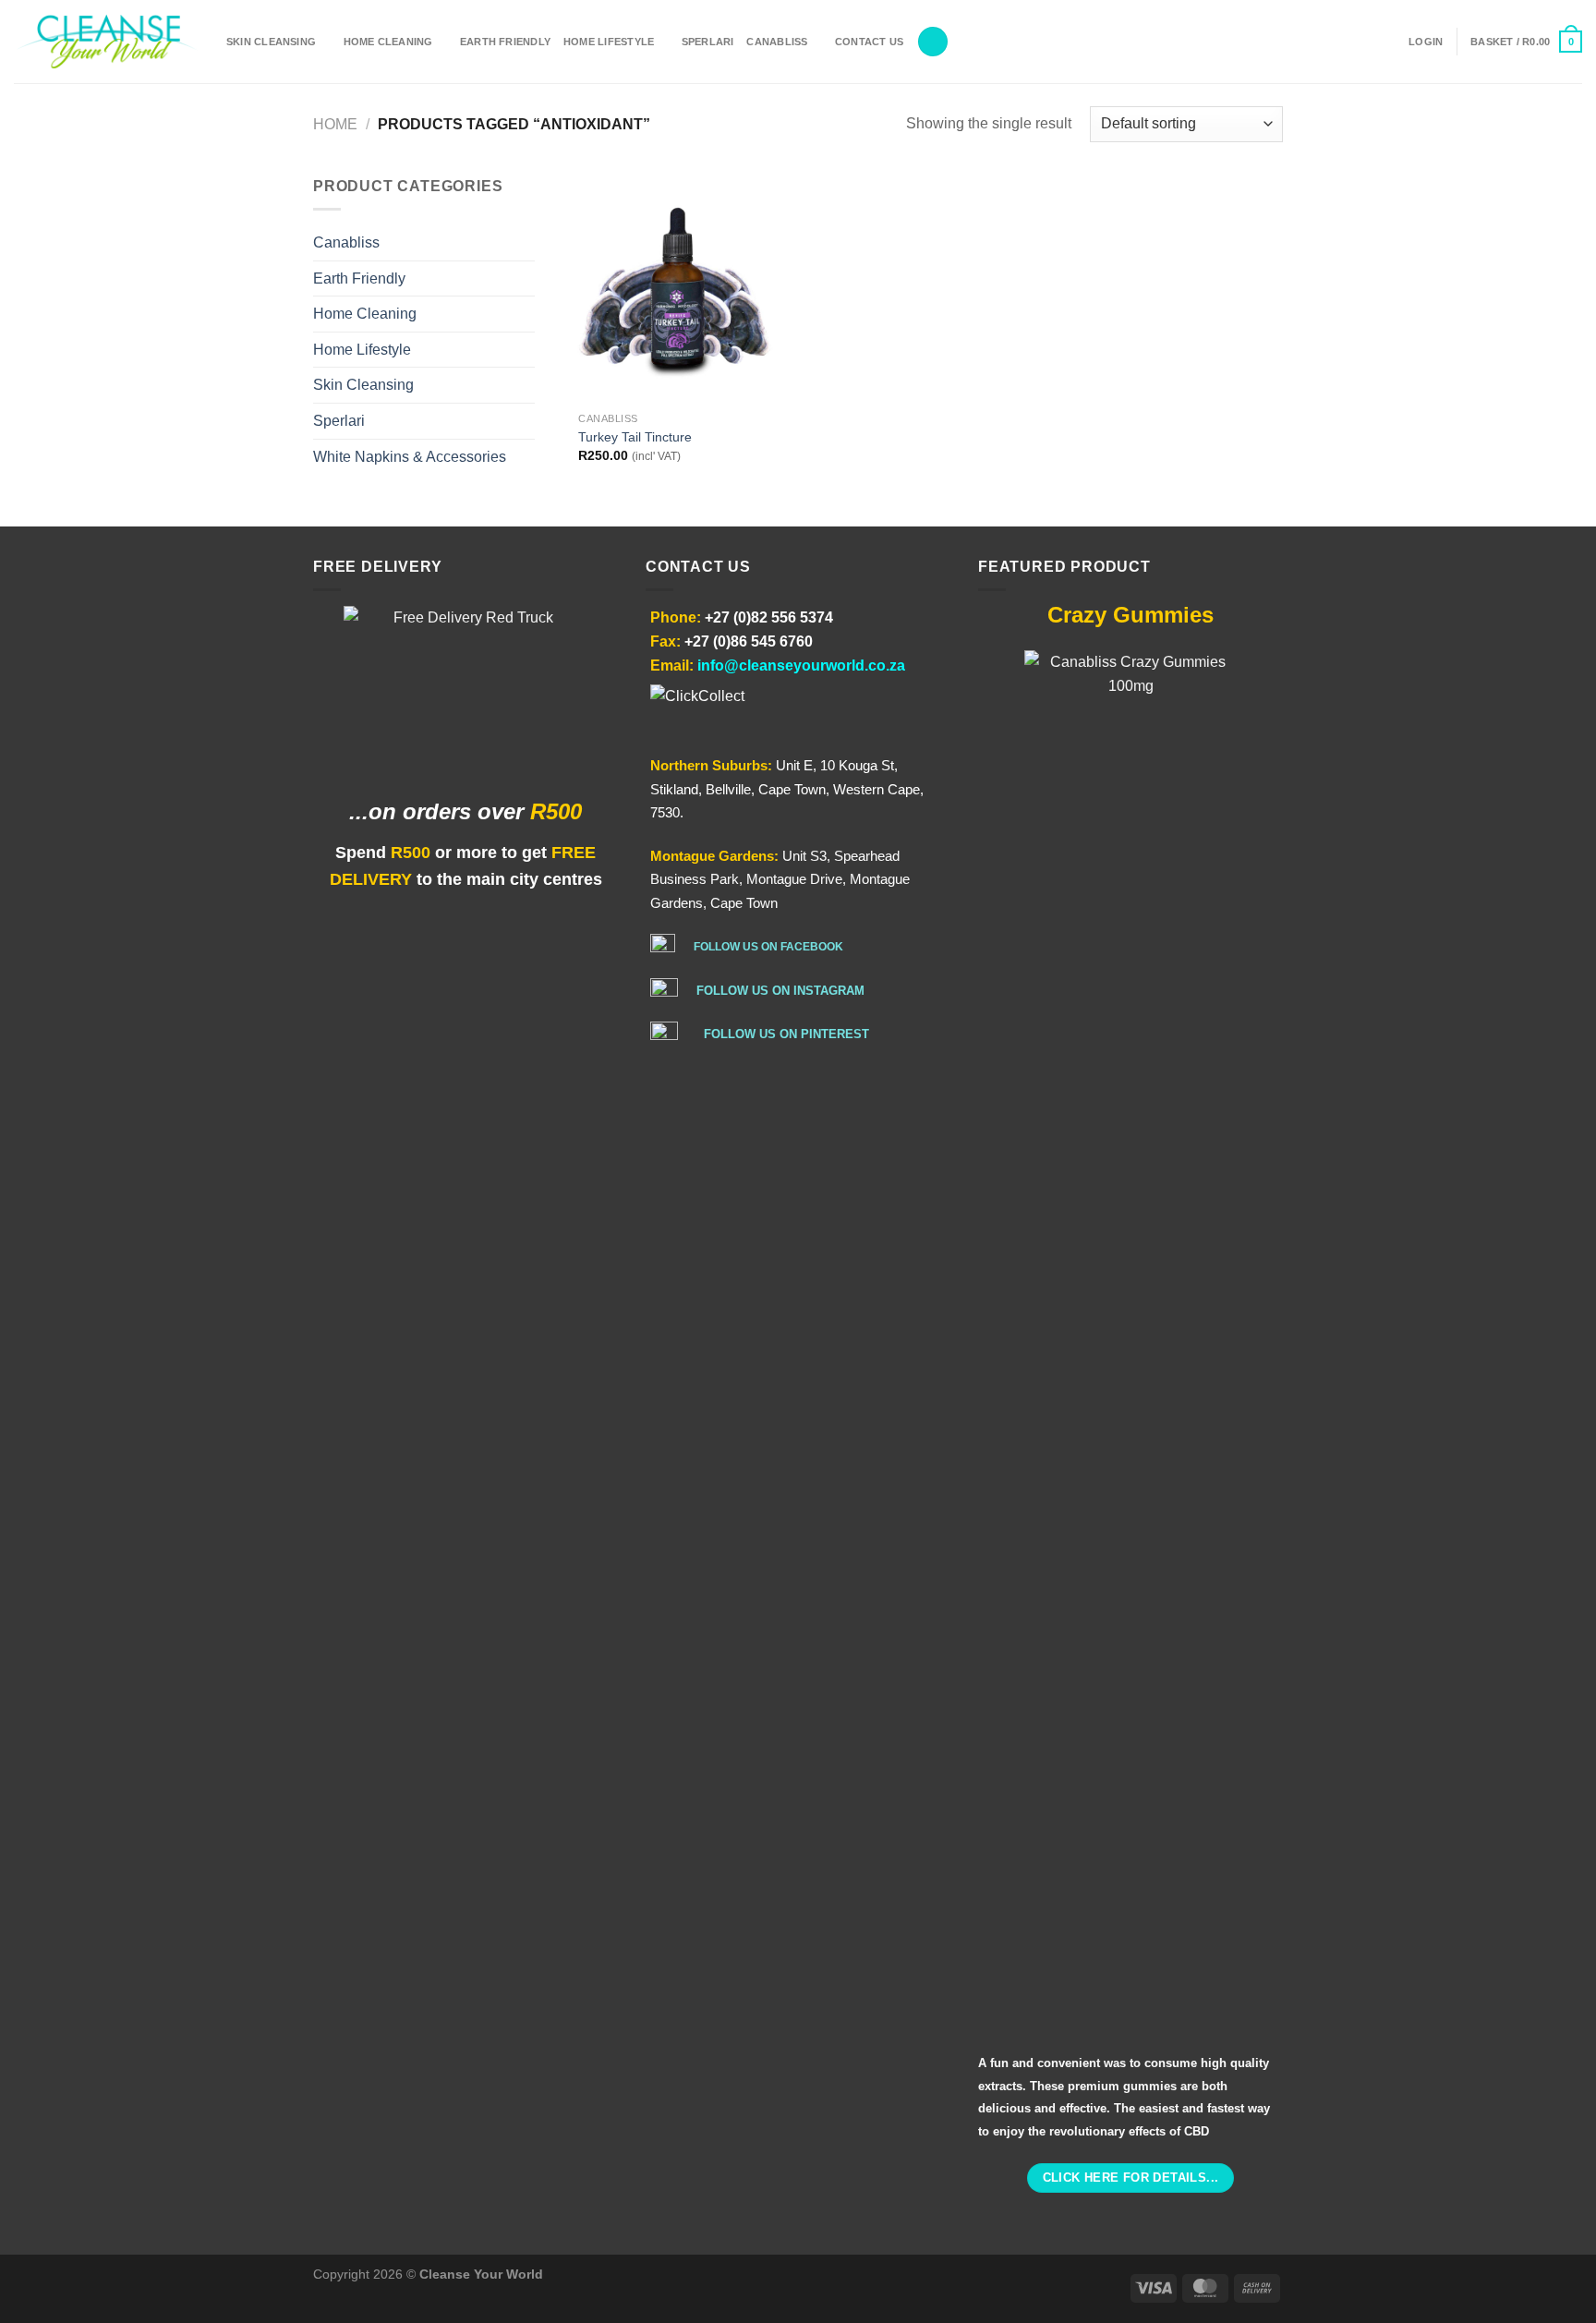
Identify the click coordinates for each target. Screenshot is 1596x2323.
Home (335, 124)
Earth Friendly (505, 42)
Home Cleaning (388, 42)
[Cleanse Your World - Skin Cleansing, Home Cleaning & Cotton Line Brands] (106, 42)
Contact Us (869, 42)
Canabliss (777, 42)
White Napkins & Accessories (410, 457)
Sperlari (708, 42)
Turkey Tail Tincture (635, 437)
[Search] (933, 42)
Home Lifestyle (609, 42)
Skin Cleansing (271, 42)
